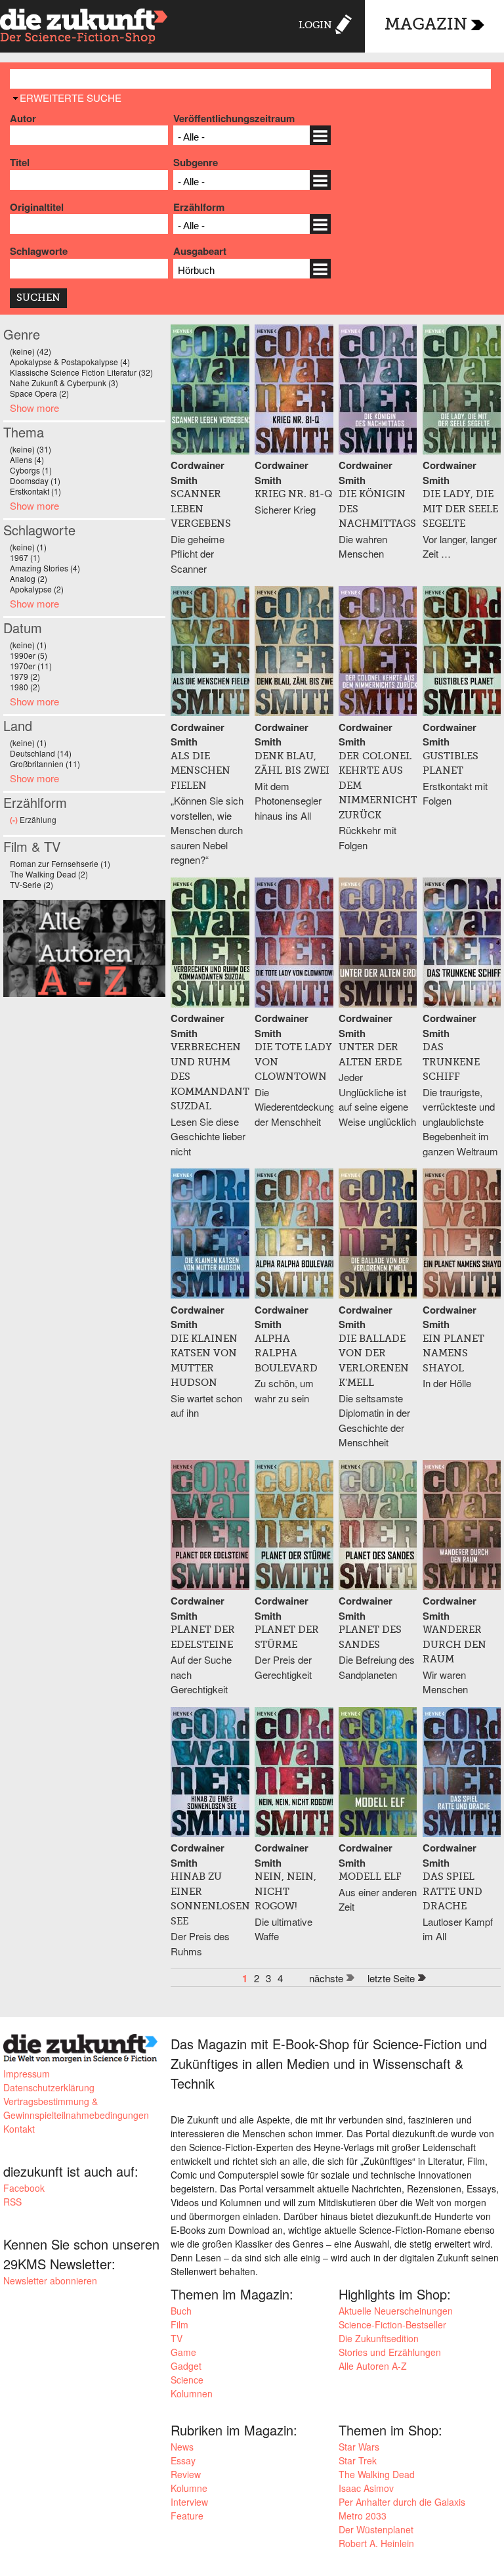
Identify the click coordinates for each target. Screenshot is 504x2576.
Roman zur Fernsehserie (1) (60, 863)
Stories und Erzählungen (390, 2352)
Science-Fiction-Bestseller (392, 2324)
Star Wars (359, 2447)
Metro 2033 (363, 2516)
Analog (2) (29, 578)
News (182, 2447)
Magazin (426, 25)
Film (179, 2324)
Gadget (186, 2366)
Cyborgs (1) (31, 470)
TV (177, 2338)
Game (183, 2352)
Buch (181, 2311)
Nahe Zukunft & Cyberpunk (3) (64, 383)
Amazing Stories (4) (45, 568)
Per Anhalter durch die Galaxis (402, 2502)
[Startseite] (84, 28)
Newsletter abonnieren (50, 2280)
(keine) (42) (31, 351)
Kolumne (189, 2488)
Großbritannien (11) (45, 764)
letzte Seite (391, 1978)
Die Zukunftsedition (379, 2338)
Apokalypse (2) (37, 589)
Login (315, 25)
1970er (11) (31, 666)
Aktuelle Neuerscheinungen (396, 2311)
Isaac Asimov (366, 2488)
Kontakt (19, 2129)
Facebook (24, 2188)
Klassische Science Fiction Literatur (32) (81, 372)
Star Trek (358, 2460)
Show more (34, 408)
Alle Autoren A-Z (373, 2366)
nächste (326, 1978)
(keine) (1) (28, 547)
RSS (12, 2202)
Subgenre (196, 162)
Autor (23, 118)
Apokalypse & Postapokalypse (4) (70, 362)
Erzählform (199, 207)
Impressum (27, 2074)
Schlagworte (39, 251)
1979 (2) (25, 676)
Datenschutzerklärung (49, 2087)
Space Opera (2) (39, 393)
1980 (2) (25, 687)
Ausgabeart (200, 251)
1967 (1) (25, 557)
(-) (15, 820)
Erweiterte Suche (71, 98)
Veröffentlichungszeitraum (234, 118)
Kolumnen (192, 2393)
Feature (187, 2516)
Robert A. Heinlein (376, 2543)
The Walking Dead (377, 2474)
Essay (183, 2460)
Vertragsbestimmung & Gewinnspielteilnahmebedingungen (76, 2108)
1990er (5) (29, 655)
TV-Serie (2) (31, 884)
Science (187, 2380)
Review (186, 2474)
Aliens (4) (27, 459)
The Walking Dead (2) (49, 874)
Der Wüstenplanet (376, 2529)
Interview (189, 2502)
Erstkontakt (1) (35, 491)
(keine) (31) (31, 449)
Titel (20, 162)
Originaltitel (37, 207)
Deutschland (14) (41, 753)
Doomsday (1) (35, 480)
